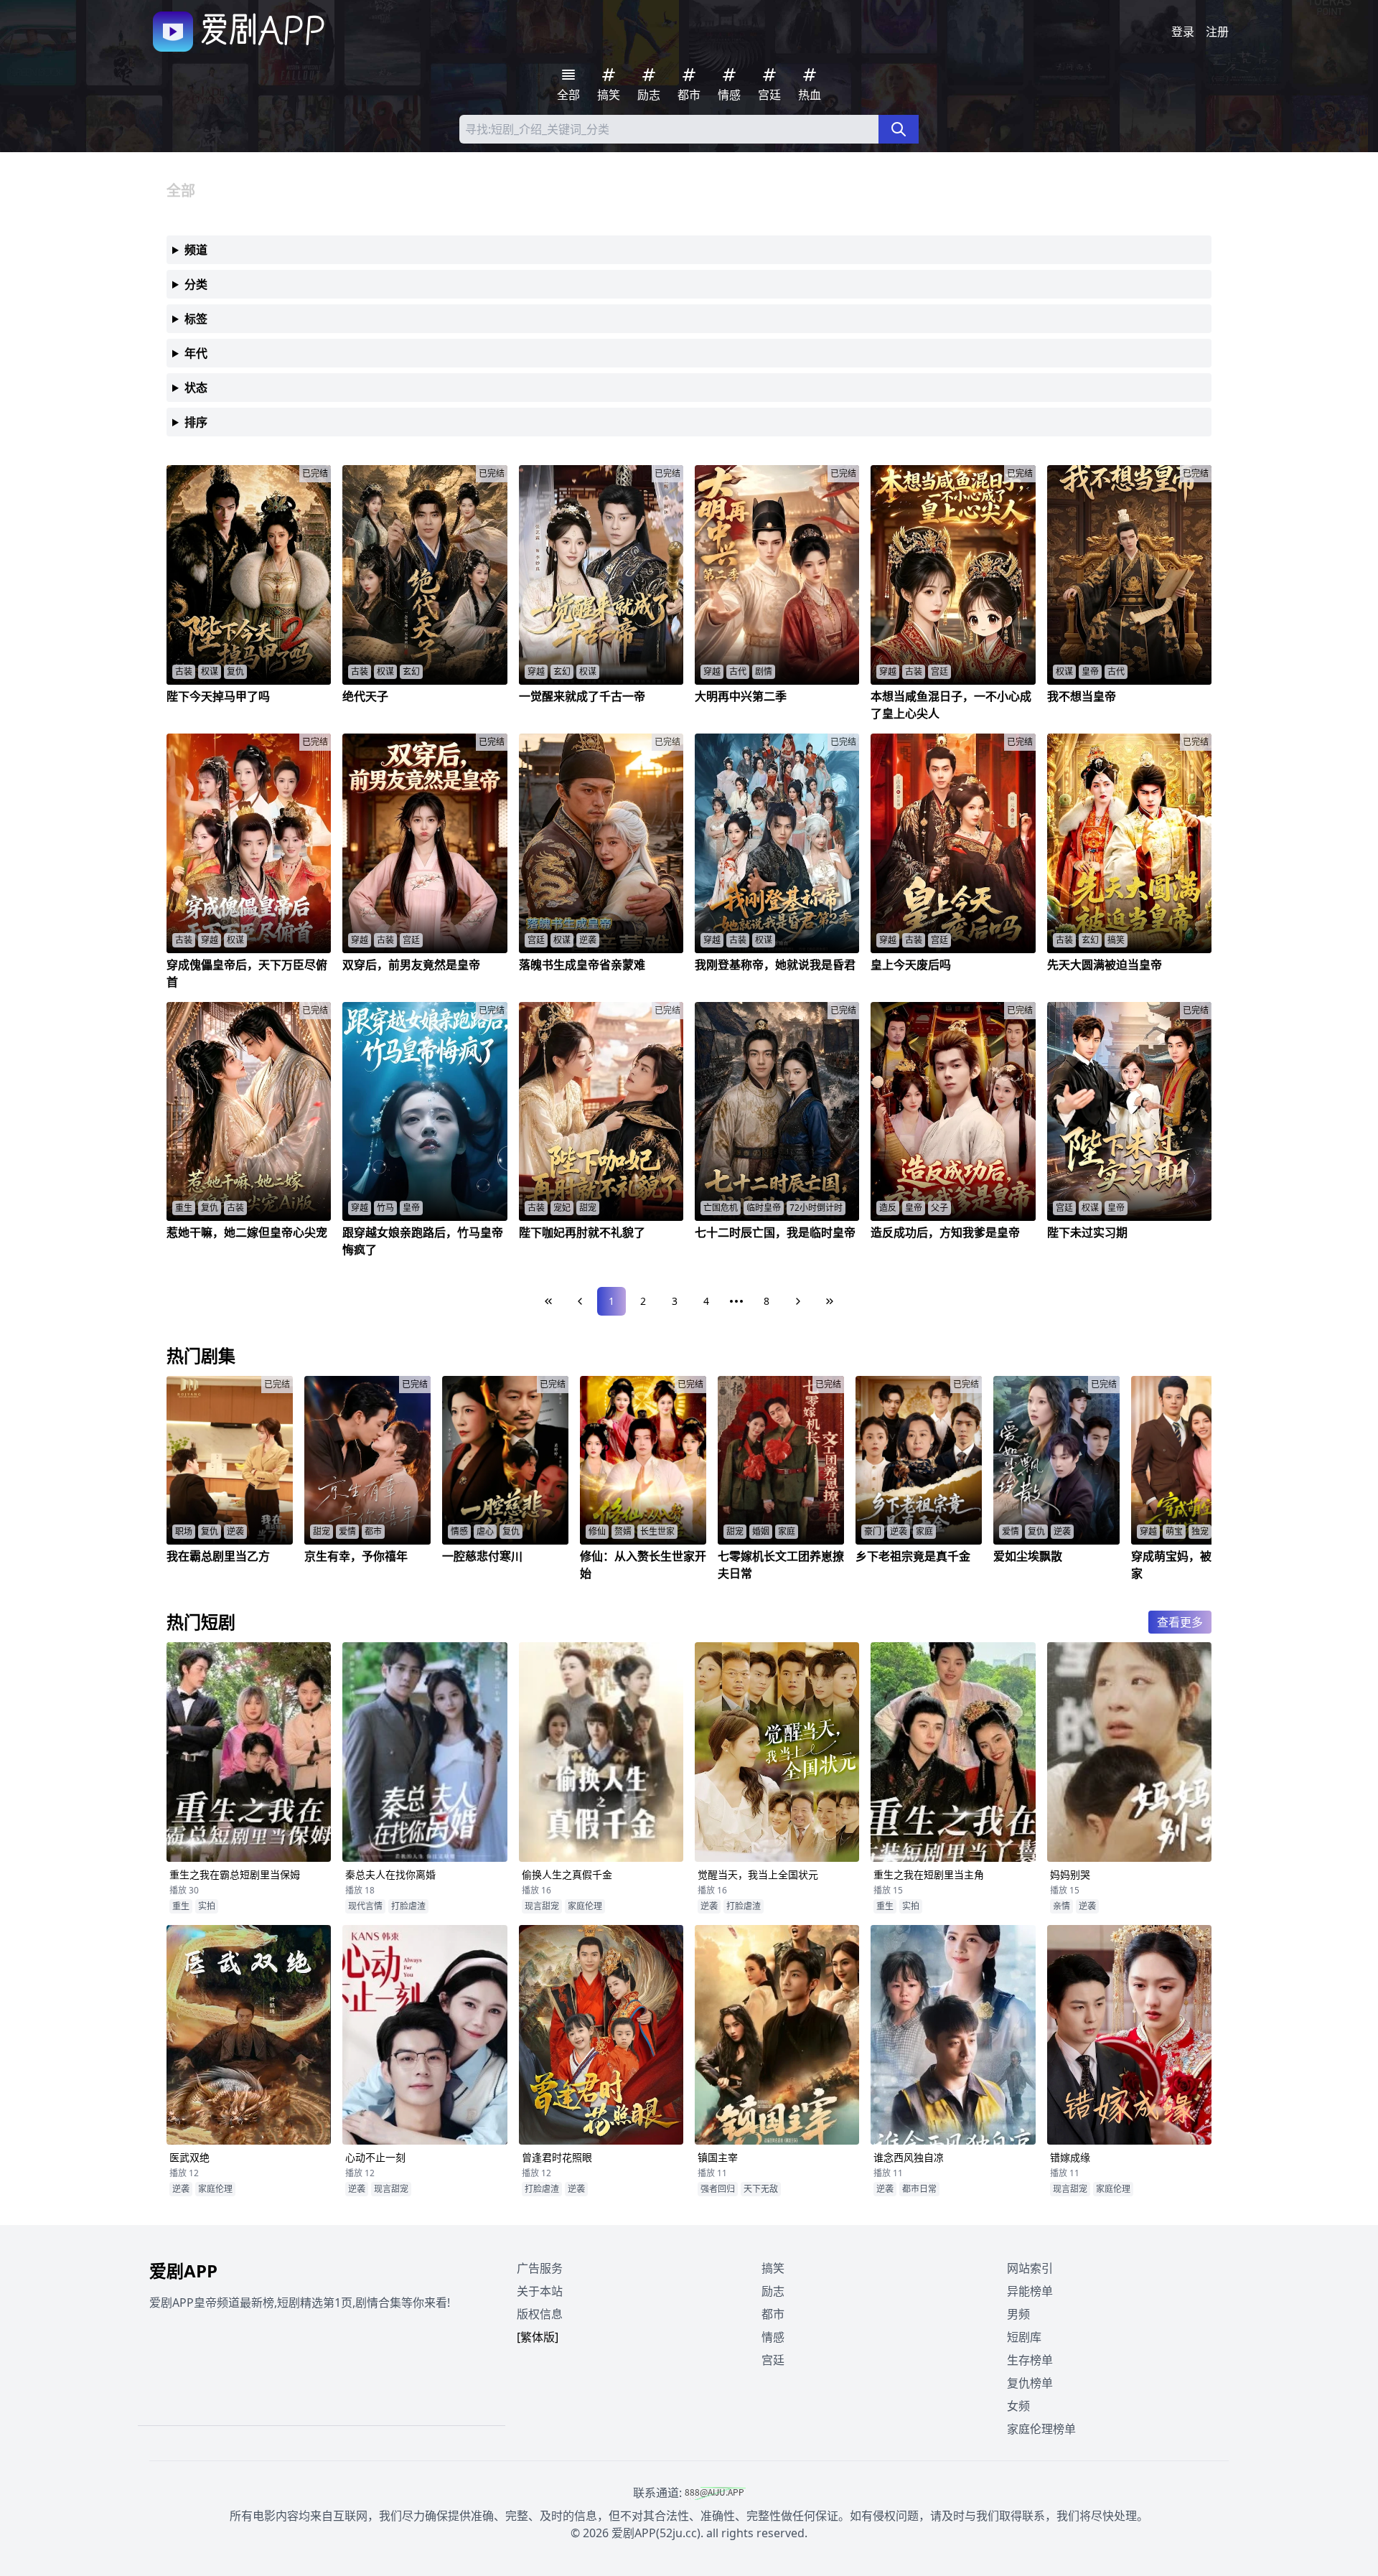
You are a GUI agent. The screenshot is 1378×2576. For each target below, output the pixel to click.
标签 (196, 319)
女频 (1018, 2406)
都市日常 (919, 2189)
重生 (181, 1906)
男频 (1018, 2314)
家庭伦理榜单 (1041, 2429)
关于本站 (540, 2291)
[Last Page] (830, 1301)
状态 (196, 388)
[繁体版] (538, 2337)
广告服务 (540, 2268)
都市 (773, 2314)
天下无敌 (761, 2189)
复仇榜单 (1030, 2383)
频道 (196, 250)
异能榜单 (1030, 2291)
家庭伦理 (585, 1906)
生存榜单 (1030, 2360)
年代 (196, 353)
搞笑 (773, 2268)
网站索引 (1030, 2268)
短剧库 (1024, 2337)
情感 (773, 2337)
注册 (1217, 32)
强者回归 (718, 2189)
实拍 (207, 1906)
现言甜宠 (542, 1906)
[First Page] (548, 1301)
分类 (196, 284)
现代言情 (365, 1906)
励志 (773, 2291)
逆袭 (709, 1906)
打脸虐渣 (408, 1906)
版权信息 (540, 2314)
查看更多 (1180, 1622)
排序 (196, 422)
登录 (1183, 32)
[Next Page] (798, 1301)
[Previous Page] (580, 1301)
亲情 (1061, 1906)
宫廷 (773, 2360)
